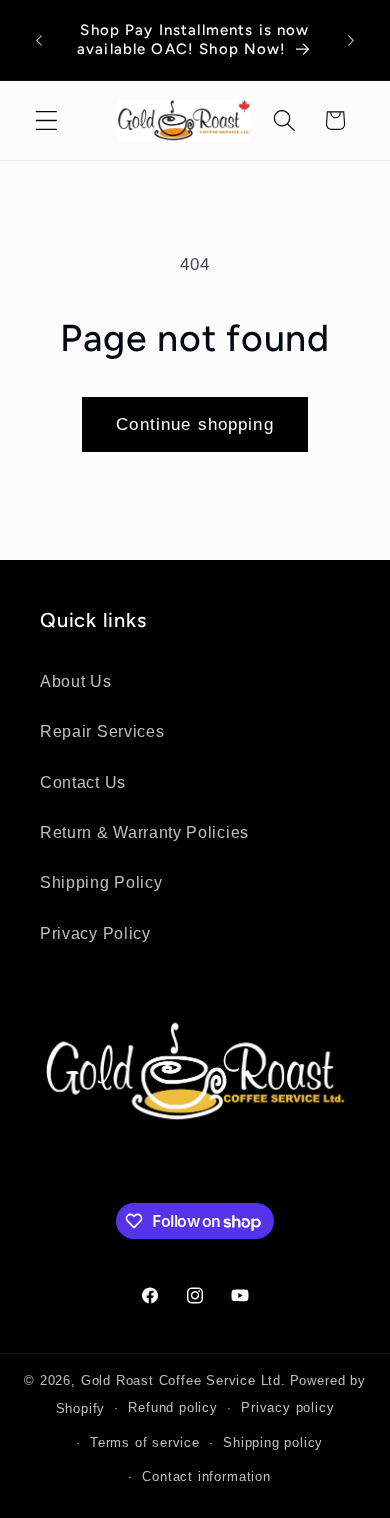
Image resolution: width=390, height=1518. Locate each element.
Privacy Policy (95, 933)
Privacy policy (287, 1408)
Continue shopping (195, 424)
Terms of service (145, 1443)
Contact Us (83, 782)
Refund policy (172, 1408)
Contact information (206, 1477)
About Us (76, 681)
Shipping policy (273, 1443)
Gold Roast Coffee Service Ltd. (183, 1381)
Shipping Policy (101, 882)
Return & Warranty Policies (144, 832)
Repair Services (102, 731)
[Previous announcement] (39, 40)
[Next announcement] (351, 40)
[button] (46, 120)
